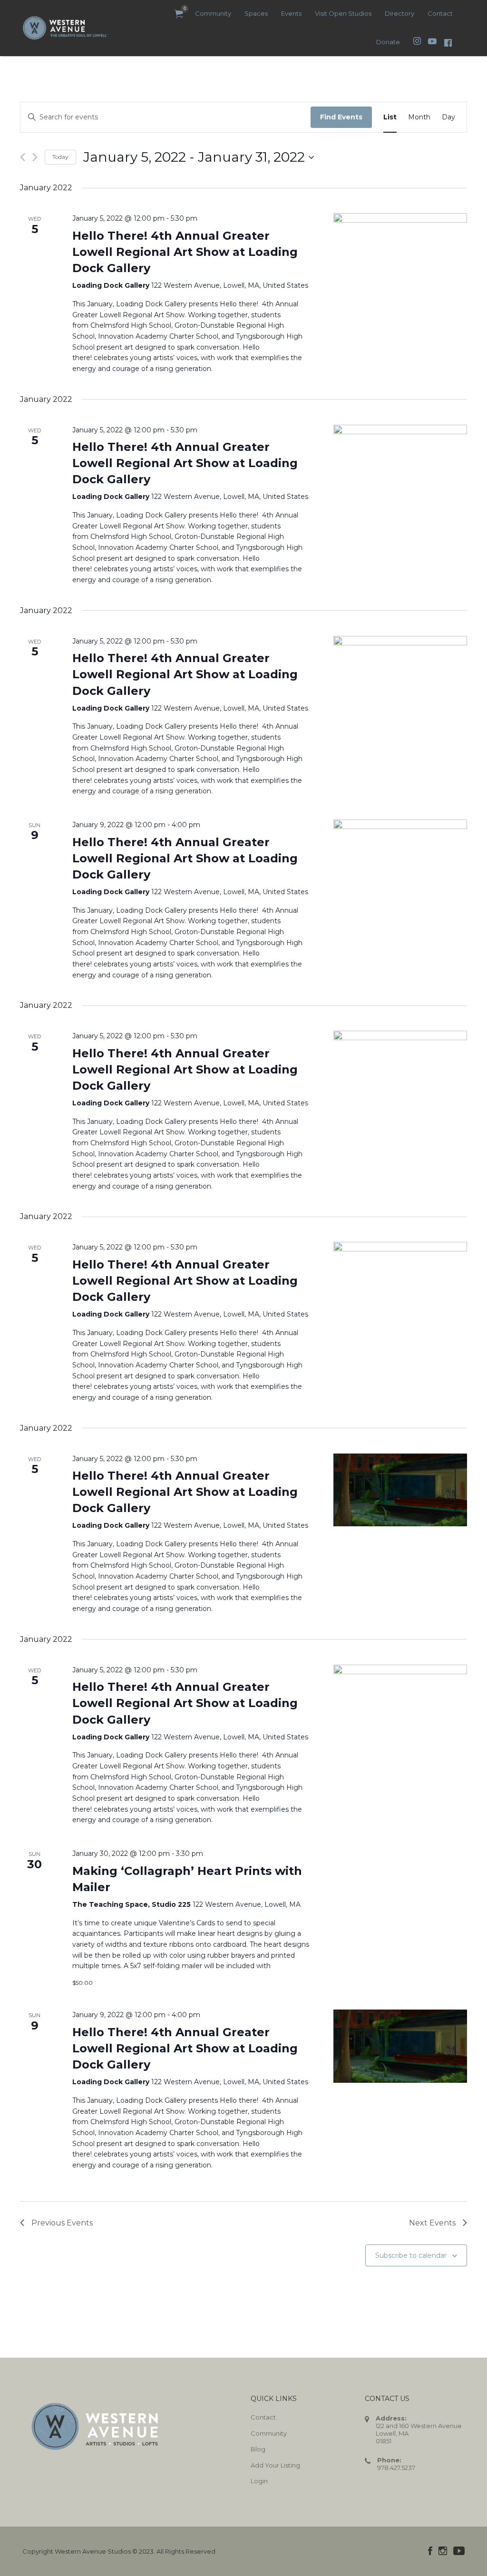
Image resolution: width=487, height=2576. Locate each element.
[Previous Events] (23, 157)
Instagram (443, 2551)
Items (179, 14)
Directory (399, 13)
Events (291, 13)
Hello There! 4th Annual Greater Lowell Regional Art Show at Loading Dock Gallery (185, 252)
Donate (388, 42)
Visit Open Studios (343, 13)
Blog (258, 2449)
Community (213, 13)
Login (259, 2481)
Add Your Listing (275, 2465)
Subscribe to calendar (411, 2255)
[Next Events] (35, 157)
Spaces (256, 13)
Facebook (430, 2551)
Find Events (341, 117)
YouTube (459, 2551)
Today (60, 157)
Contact (440, 13)
